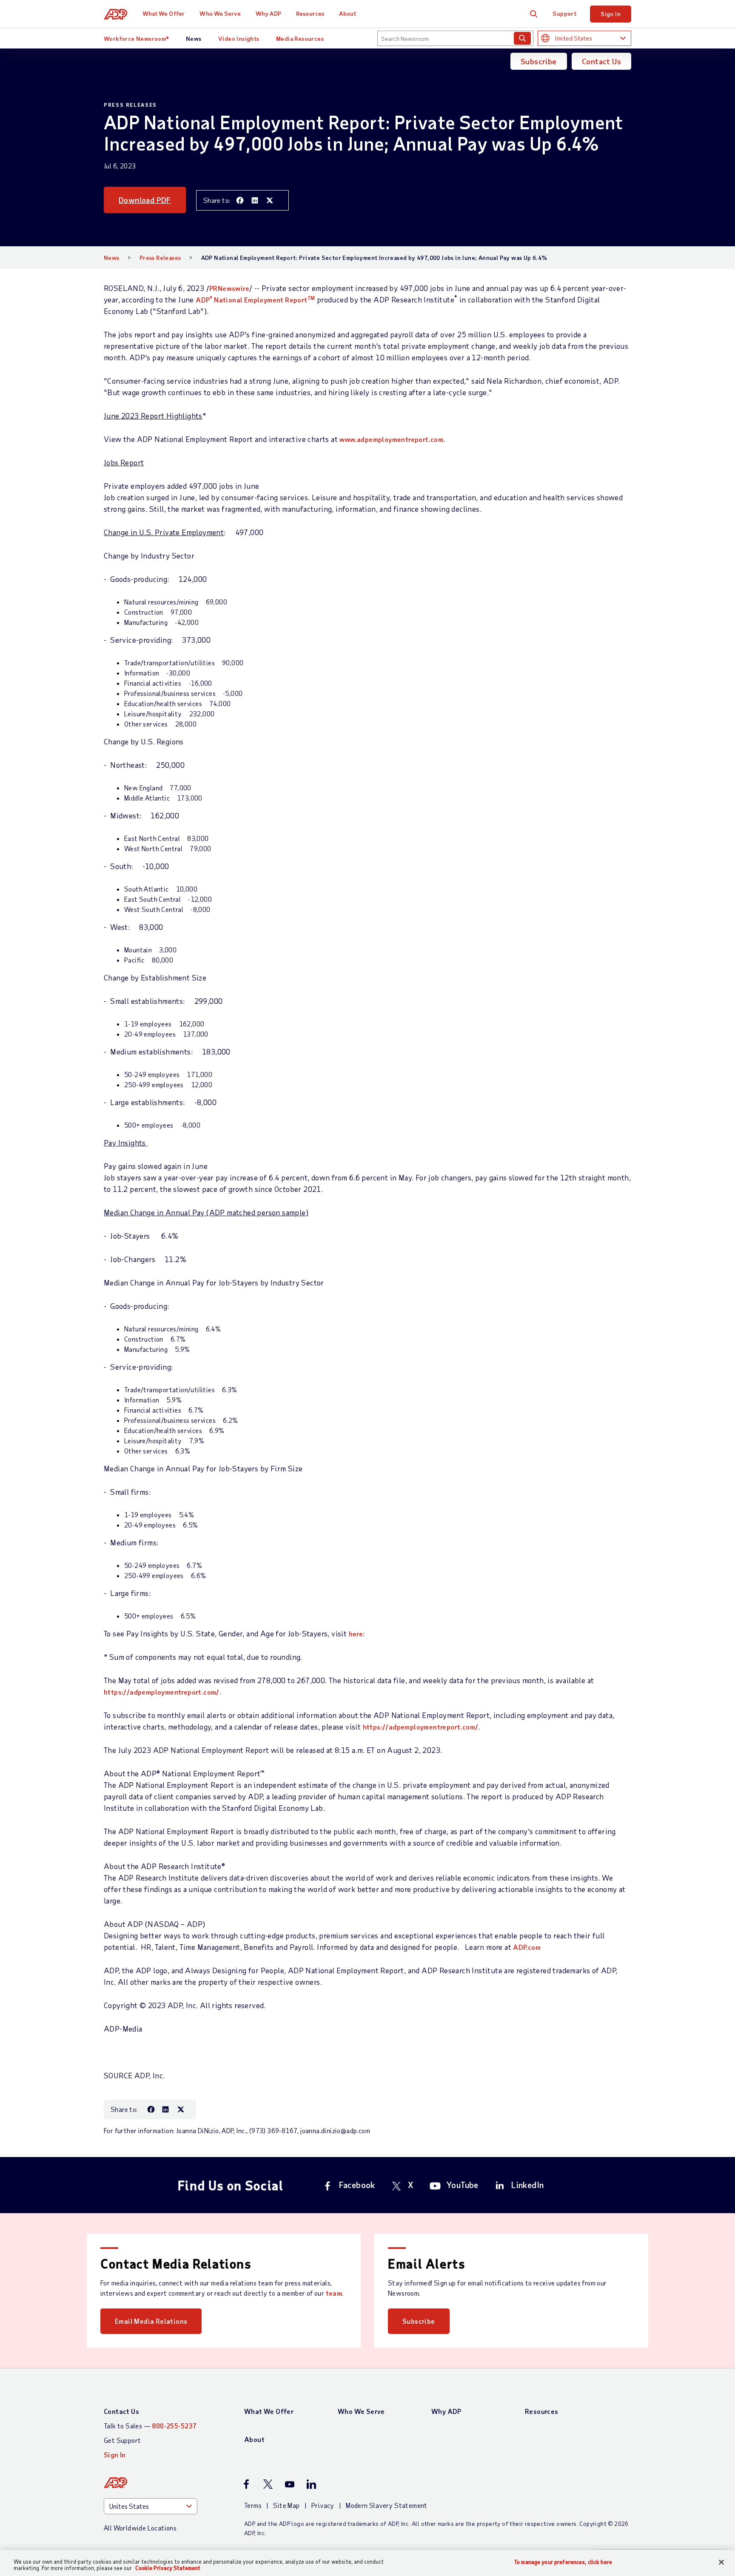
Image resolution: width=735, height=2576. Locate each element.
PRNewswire (229, 288)
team (334, 2293)
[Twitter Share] (270, 200)
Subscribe (539, 61)
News (194, 38)
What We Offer (164, 13)
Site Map (286, 2505)
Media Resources (300, 38)
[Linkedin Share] (255, 200)
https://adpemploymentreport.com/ (162, 1692)
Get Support (122, 2440)
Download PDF (145, 200)
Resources (310, 13)
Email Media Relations (151, 2321)
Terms (253, 2505)
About (348, 13)
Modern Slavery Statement (387, 2505)
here (356, 1634)
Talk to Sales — (150, 2426)
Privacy (323, 2505)
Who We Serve (220, 13)
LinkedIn (527, 2185)
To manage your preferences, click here (563, 2562)
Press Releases (160, 258)
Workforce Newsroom (137, 38)
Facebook (357, 2185)
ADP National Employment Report (255, 300)
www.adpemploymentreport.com (391, 439)
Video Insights (239, 38)
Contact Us (601, 61)
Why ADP (268, 13)
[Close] (721, 2562)
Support (564, 13)
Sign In (611, 14)
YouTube (463, 2185)
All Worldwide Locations (140, 2528)
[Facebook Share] (240, 200)
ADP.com (527, 1947)
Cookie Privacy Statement (168, 2568)
